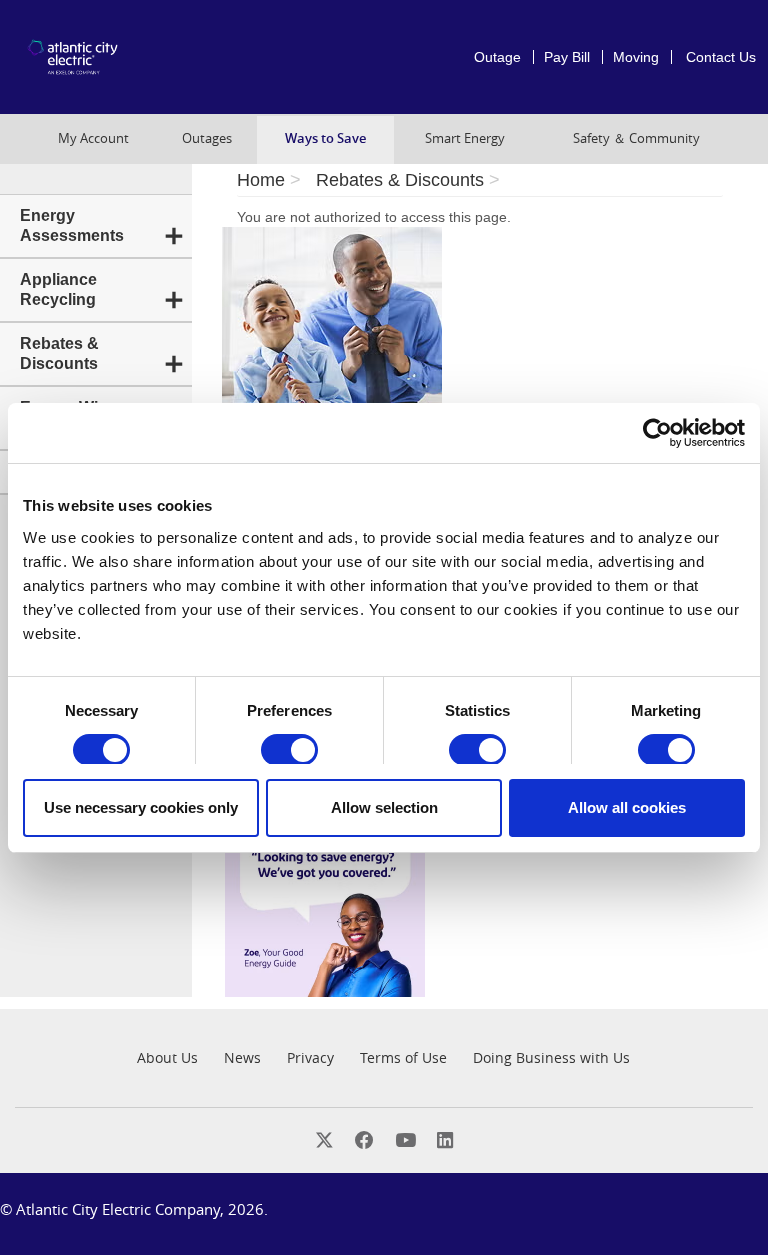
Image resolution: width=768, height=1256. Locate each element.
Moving (636, 57)
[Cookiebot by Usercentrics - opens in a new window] (657, 433)
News (242, 1057)
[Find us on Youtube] (405, 1139)
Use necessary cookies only (141, 807)
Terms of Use (403, 1057)
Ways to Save (325, 138)
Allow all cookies (627, 807)
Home (261, 180)
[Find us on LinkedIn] (445, 1139)
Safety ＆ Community (636, 138)
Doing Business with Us (551, 1057)
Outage (497, 57)
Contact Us (721, 57)
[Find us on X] (324, 1139)
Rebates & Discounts (59, 353)
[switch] (289, 750)
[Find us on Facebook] (364, 1139)
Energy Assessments (72, 225)
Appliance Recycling (58, 289)
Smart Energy (465, 138)
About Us (167, 1057)
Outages (207, 138)
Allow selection (384, 807)
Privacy (310, 1057)
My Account (93, 138)
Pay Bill (567, 57)
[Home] (77, 57)
